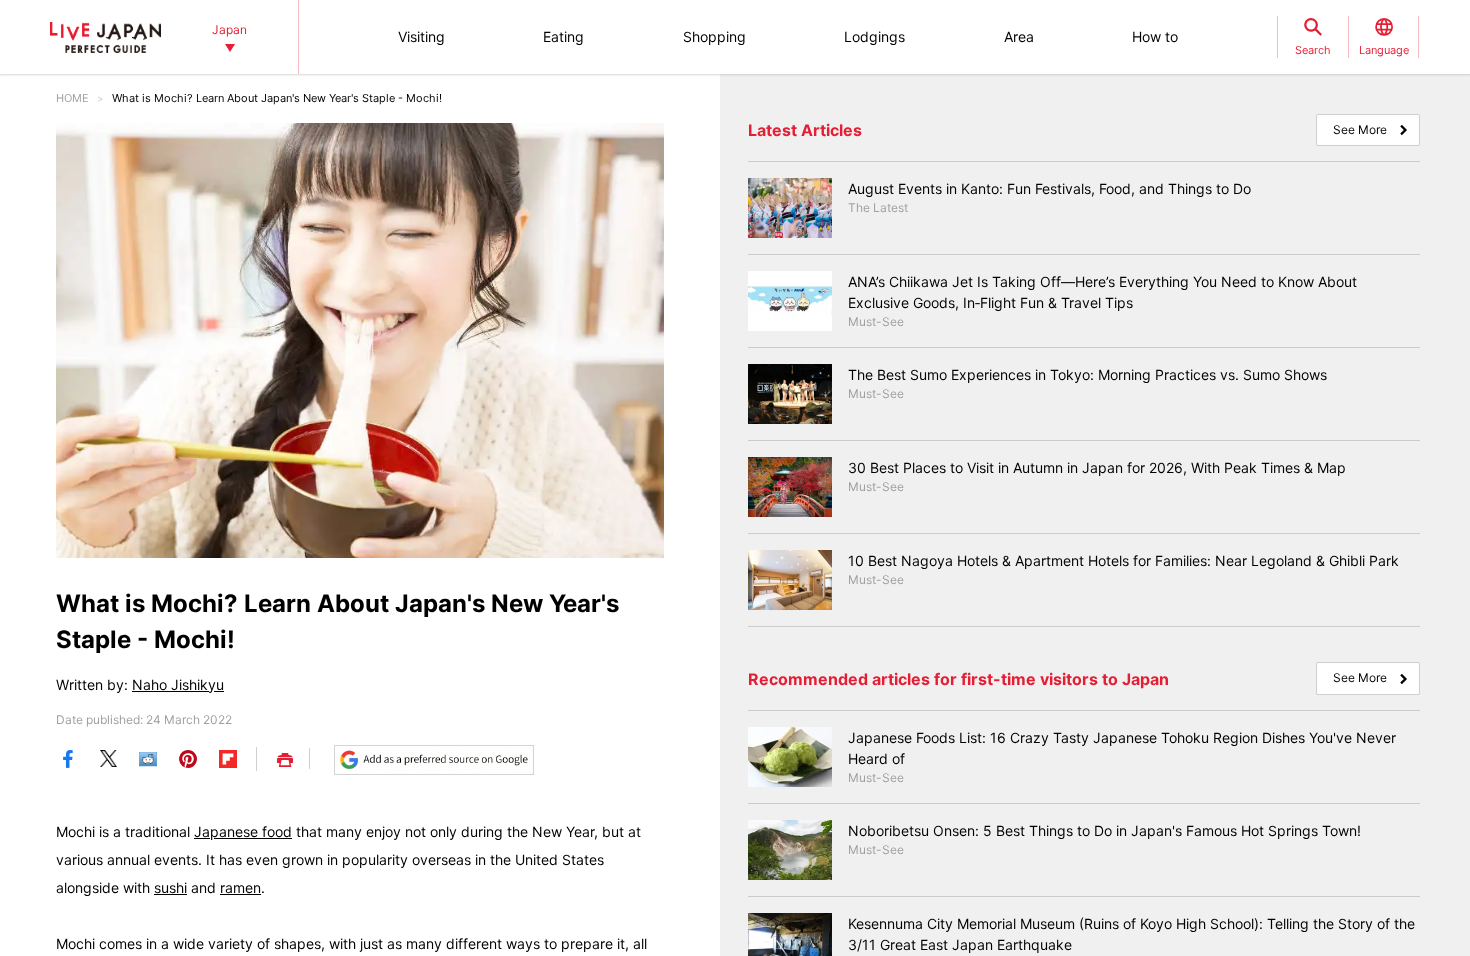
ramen (240, 887)
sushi (170, 887)
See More (1360, 129)
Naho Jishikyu (178, 684)
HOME (72, 98)
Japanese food (243, 831)
